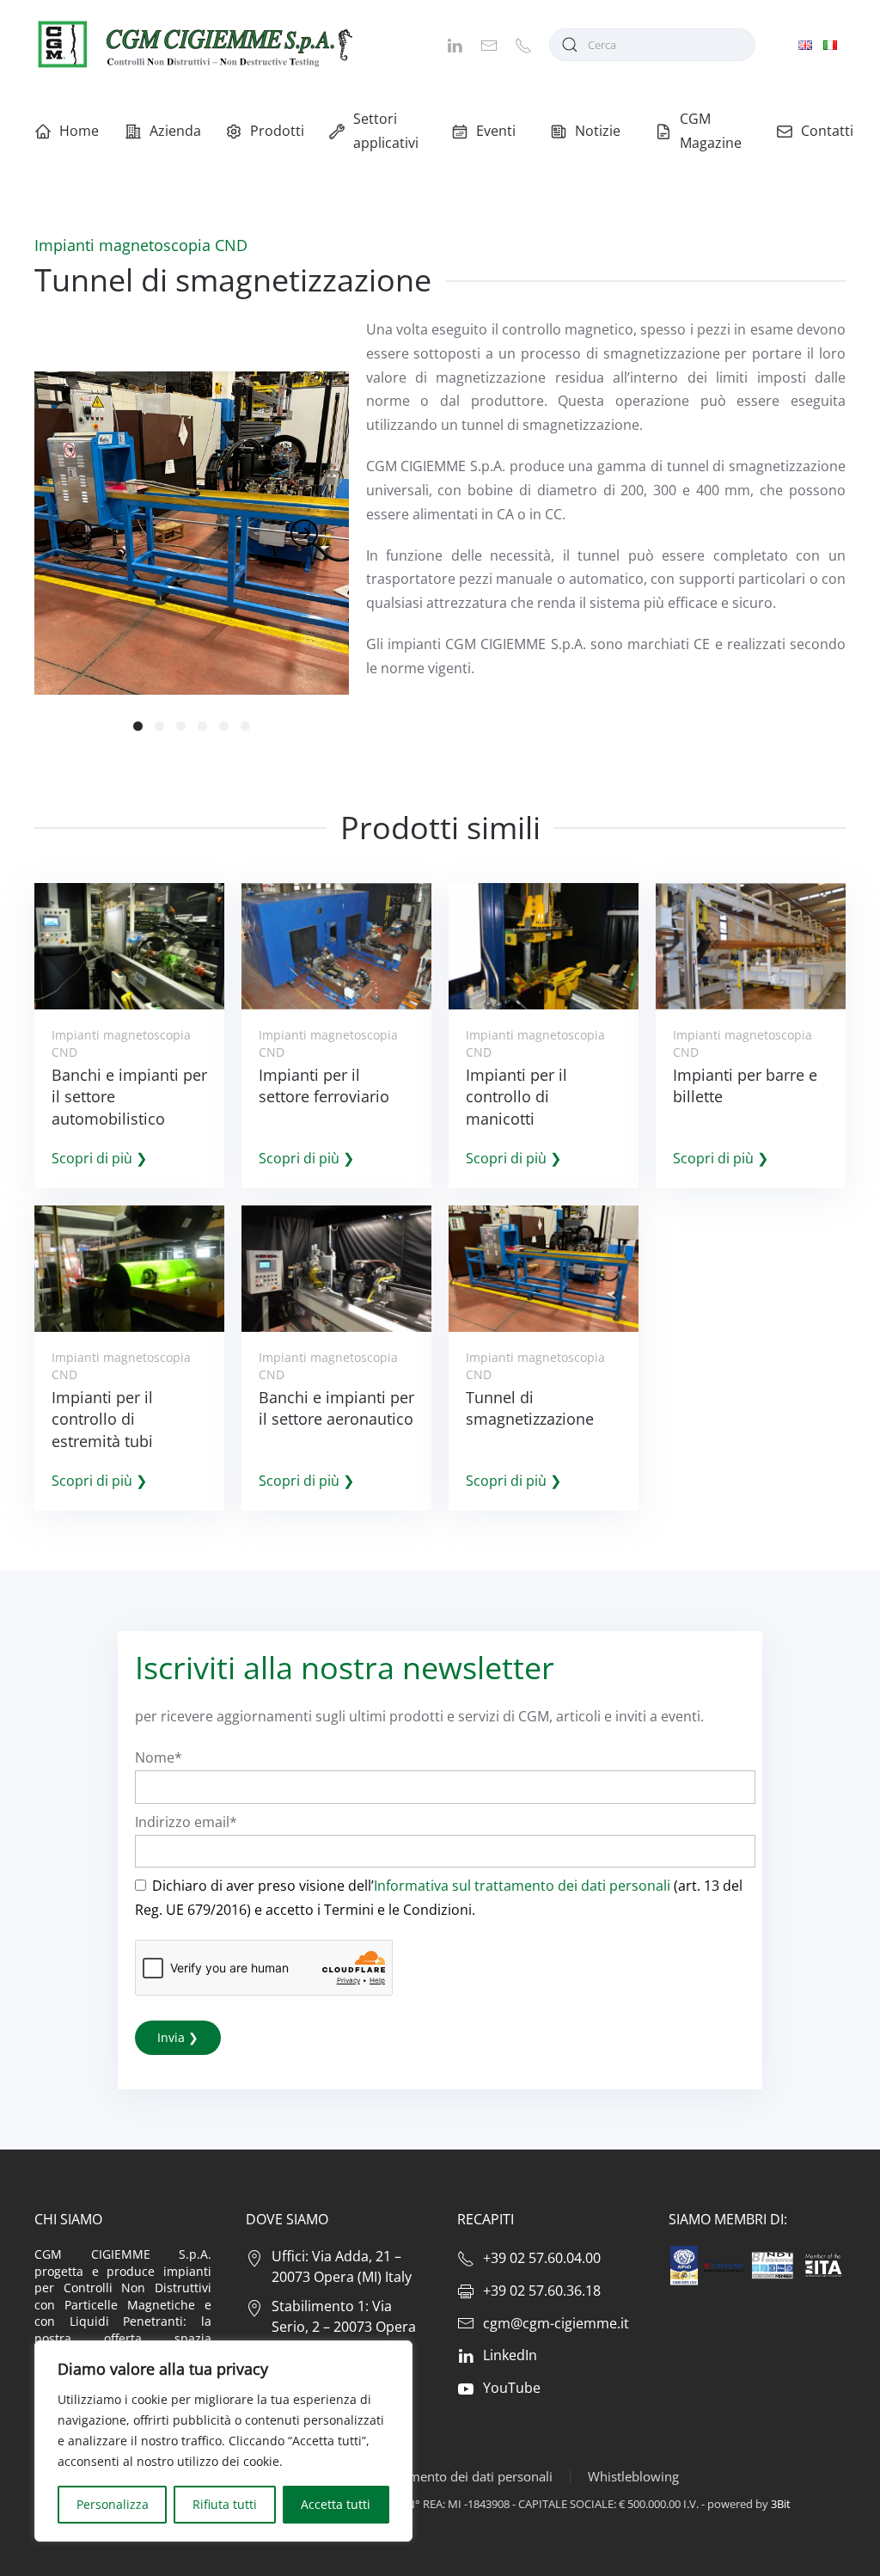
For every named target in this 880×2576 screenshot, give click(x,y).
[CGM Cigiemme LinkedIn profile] (455, 44)
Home (79, 131)
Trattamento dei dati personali (463, 2476)
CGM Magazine (711, 131)
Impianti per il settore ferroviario (324, 1086)
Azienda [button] (174, 131)
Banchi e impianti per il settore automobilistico (129, 1096)
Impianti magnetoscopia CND (141, 245)
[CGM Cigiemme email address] (489, 44)
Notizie (598, 131)
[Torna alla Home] (193, 44)
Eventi (496, 131)
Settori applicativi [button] (385, 131)
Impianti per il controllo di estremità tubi (102, 1419)
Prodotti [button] (276, 131)
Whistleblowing (633, 2476)
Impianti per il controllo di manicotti (516, 1096)
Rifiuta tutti (225, 2504)
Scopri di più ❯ (99, 1158)
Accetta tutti (336, 2504)
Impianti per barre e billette (745, 1086)
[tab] (138, 726)
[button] (79, 533)
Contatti (827, 131)
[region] (223, 2441)
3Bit (781, 2504)
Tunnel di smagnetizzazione (530, 1408)
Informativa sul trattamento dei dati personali (522, 1886)
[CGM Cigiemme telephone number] (523, 44)
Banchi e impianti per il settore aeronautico (336, 1408)
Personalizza (113, 2504)
